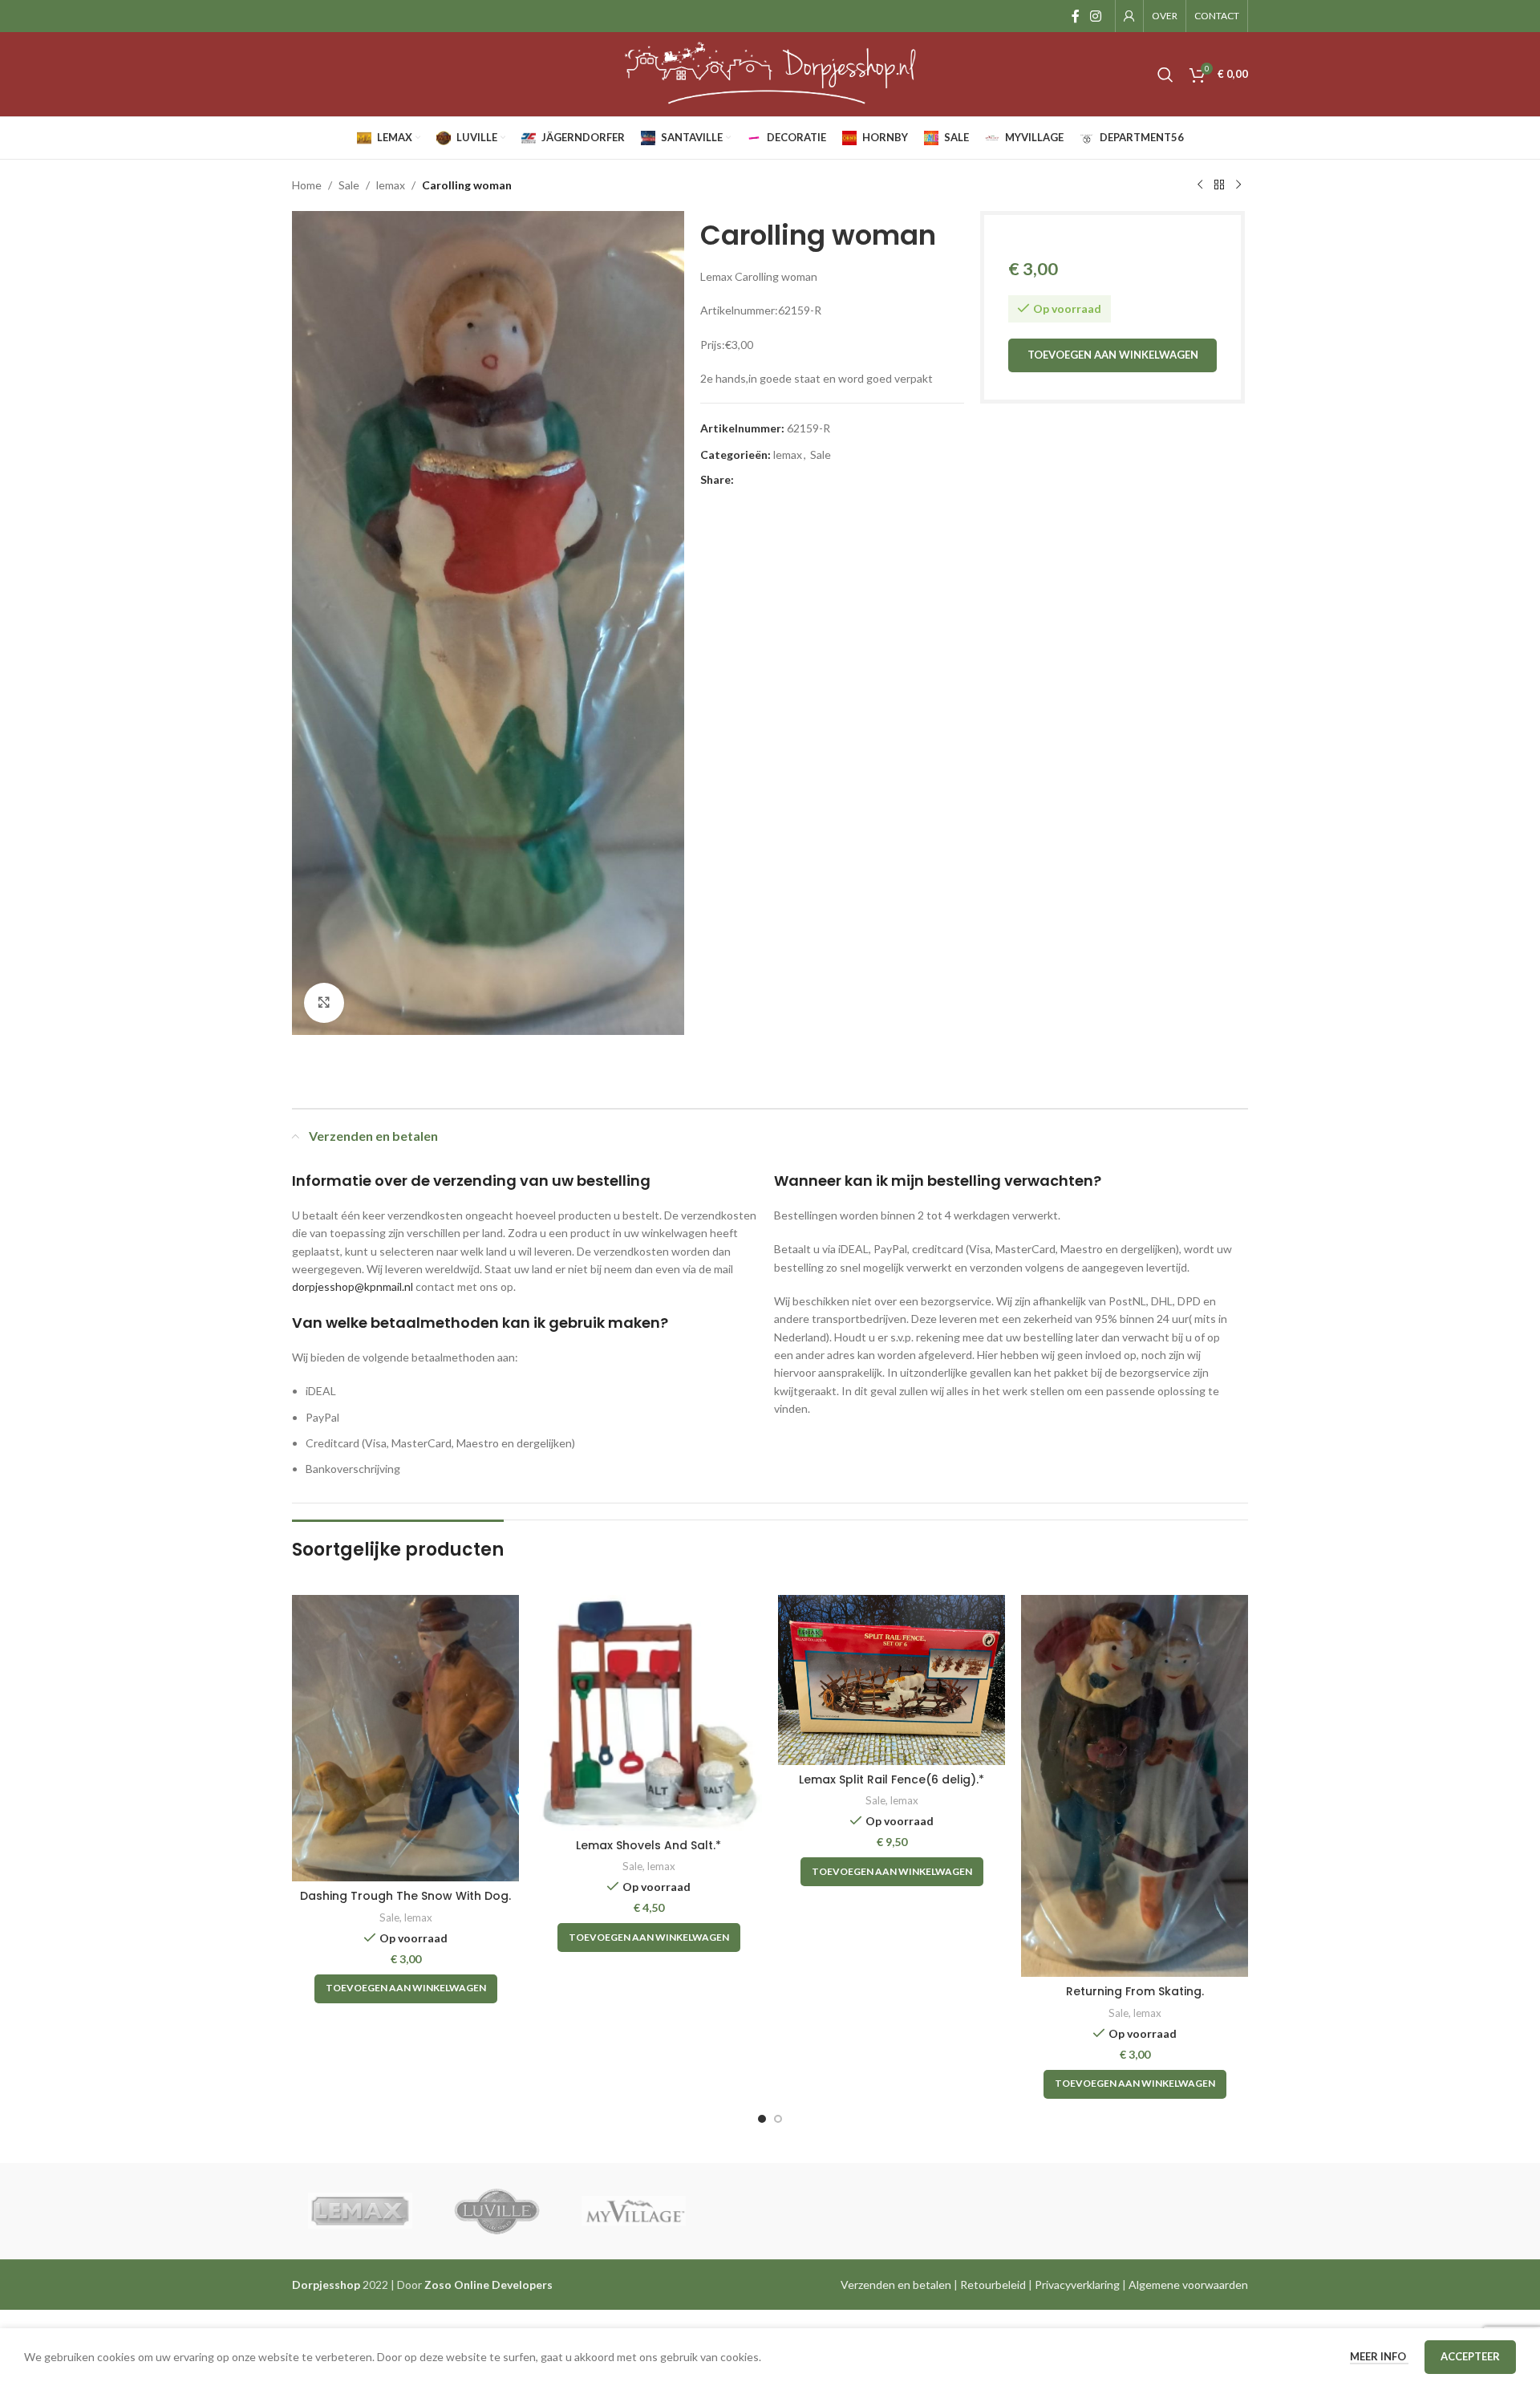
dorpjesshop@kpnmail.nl (353, 1286)
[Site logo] (770, 73)
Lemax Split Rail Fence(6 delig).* (892, 1779)
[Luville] (496, 2211)
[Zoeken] (1165, 75)
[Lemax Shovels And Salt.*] (648, 1713)
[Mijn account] (1129, 16)
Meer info (1379, 2356)
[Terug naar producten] (1219, 185)
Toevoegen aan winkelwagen (1113, 355)
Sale (349, 185)
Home (307, 185)
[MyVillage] (634, 2211)
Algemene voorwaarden (1188, 2285)
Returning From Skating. (1135, 1991)
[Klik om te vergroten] (324, 1003)
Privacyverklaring (1077, 2285)
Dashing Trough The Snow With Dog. (405, 1896)
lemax (391, 185)
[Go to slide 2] (778, 2119)
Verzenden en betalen (896, 2285)
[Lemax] (360, 2211)
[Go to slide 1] (762, 2119)
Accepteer (1470, 2356)
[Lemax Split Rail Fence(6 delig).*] (892, 1680)
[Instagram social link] (1096, 16)
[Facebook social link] (1075, 16)
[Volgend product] (1238, 185)
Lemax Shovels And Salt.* (648, 1845)
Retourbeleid (993, 2285)
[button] (406, 1989)
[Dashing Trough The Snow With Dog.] (405, 1739)
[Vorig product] (1200, 185)
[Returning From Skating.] (1135, 1786)
